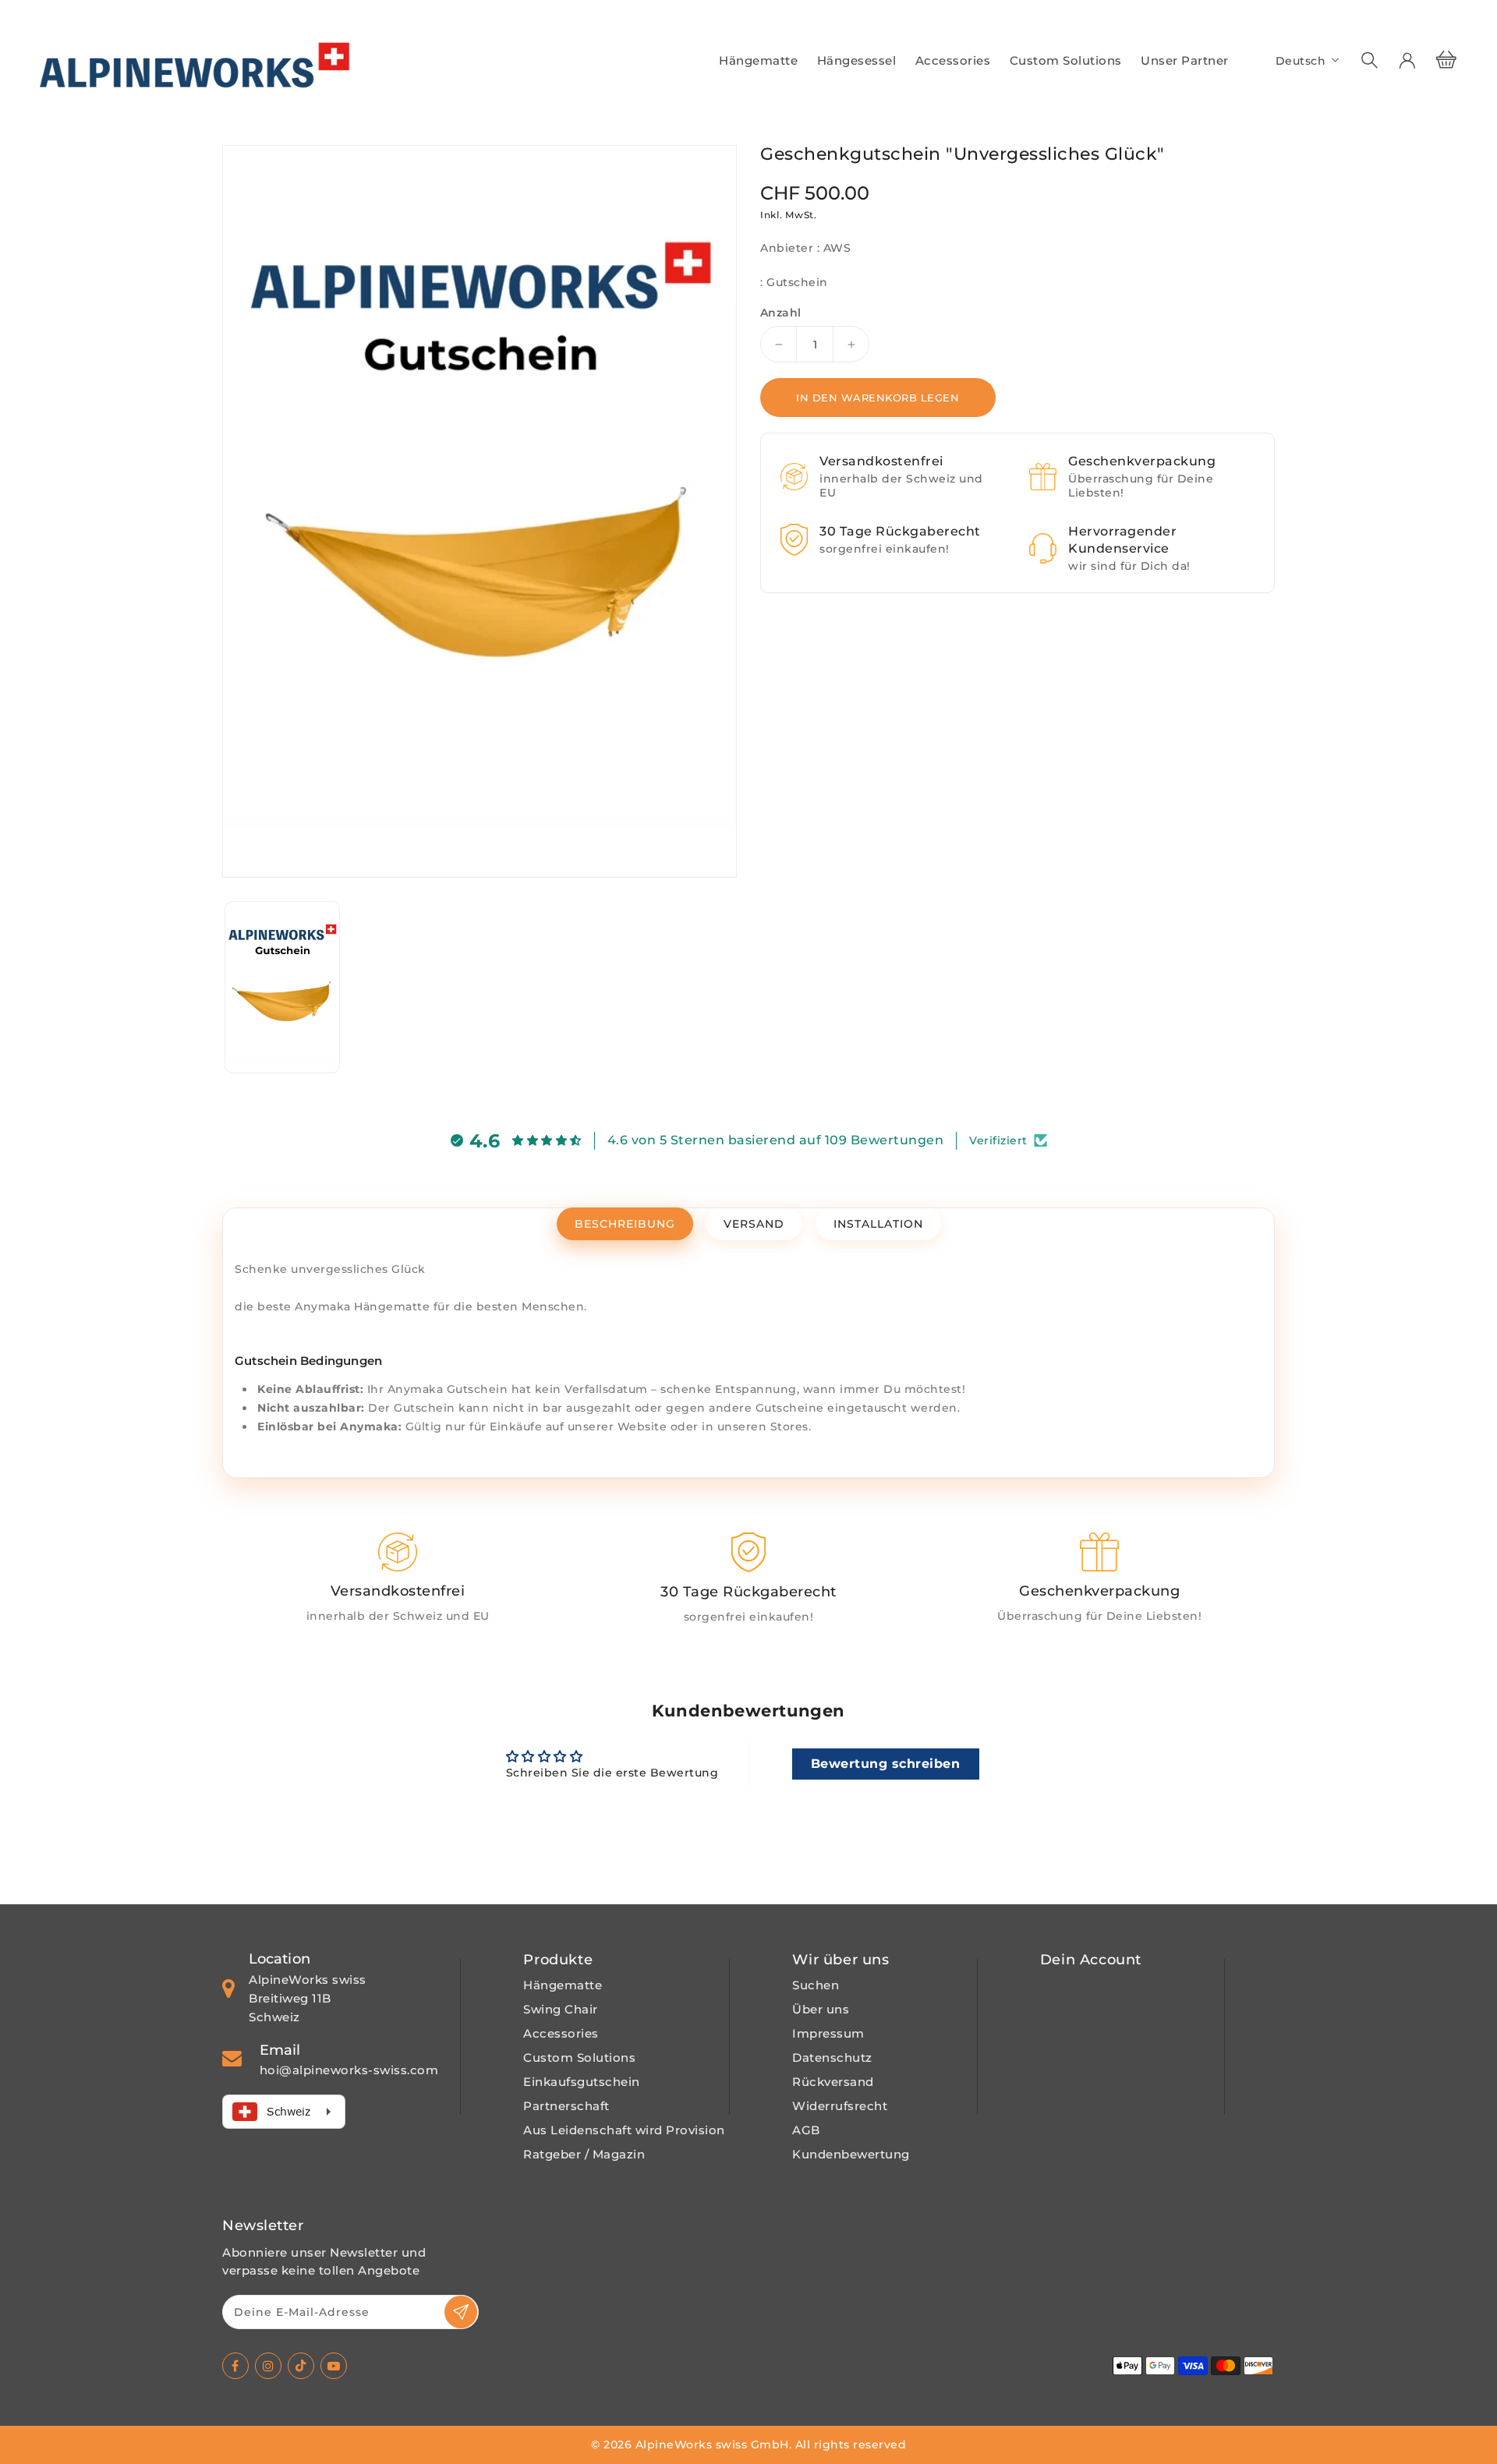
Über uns (821, 2009)
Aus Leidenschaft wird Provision (624, 2130)
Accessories (561, 2033)
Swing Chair (561, 2009)
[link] (398, 1579)
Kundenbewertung (851, 2154)
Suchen (816, 1985)
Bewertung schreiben (886, 1764)
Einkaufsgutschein (582, 2082)
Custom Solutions (579, 2057)
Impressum (828, 2033)
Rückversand (833, 2082)
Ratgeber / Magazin (584, 2154)
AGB (806, 2130)
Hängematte (563, 1985)
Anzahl (780, 313)
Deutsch (1301, 61)
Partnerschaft (566, 2106)
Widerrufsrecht (840, 2106)
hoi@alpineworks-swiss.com (349, 2070)
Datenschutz (832, 2057)
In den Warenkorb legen (878, 398)
